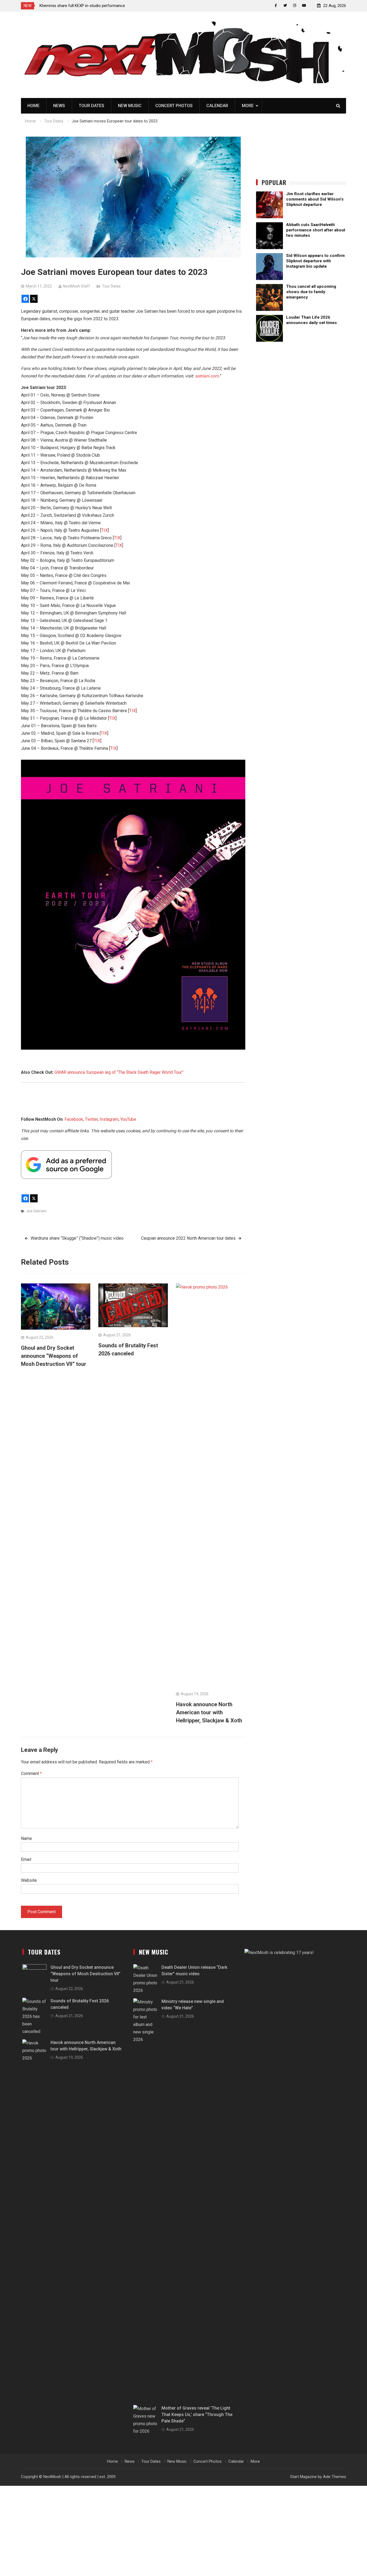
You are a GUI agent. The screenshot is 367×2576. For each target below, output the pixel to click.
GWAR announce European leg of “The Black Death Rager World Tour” (119, 1072)
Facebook (74, 1119)
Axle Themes (334, 2477)
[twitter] (285, 6)
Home (33, 106)
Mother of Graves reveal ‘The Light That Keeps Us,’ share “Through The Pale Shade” (197, 2415)
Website (29, 1880)
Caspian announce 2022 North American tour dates (188, 1238)
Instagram (109, 1119)
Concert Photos (174, 106)
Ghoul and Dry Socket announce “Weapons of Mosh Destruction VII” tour (54, 1356)
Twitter (91, 1119)
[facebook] (276, 6)
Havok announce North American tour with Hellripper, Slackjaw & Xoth (209, 1712)
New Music (130, 106)
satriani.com (207, 376)
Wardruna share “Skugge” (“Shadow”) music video (77, 1238)
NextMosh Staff (76, 286)
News (59, 106)
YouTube (128, 1119)
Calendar (217, 106)
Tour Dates (91, 106)
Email (26, 1859)
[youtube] (304, 6)
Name (26, 1838)
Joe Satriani (36, 1211)
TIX (105, 530)
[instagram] (295, 6)
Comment (31, 1773)
